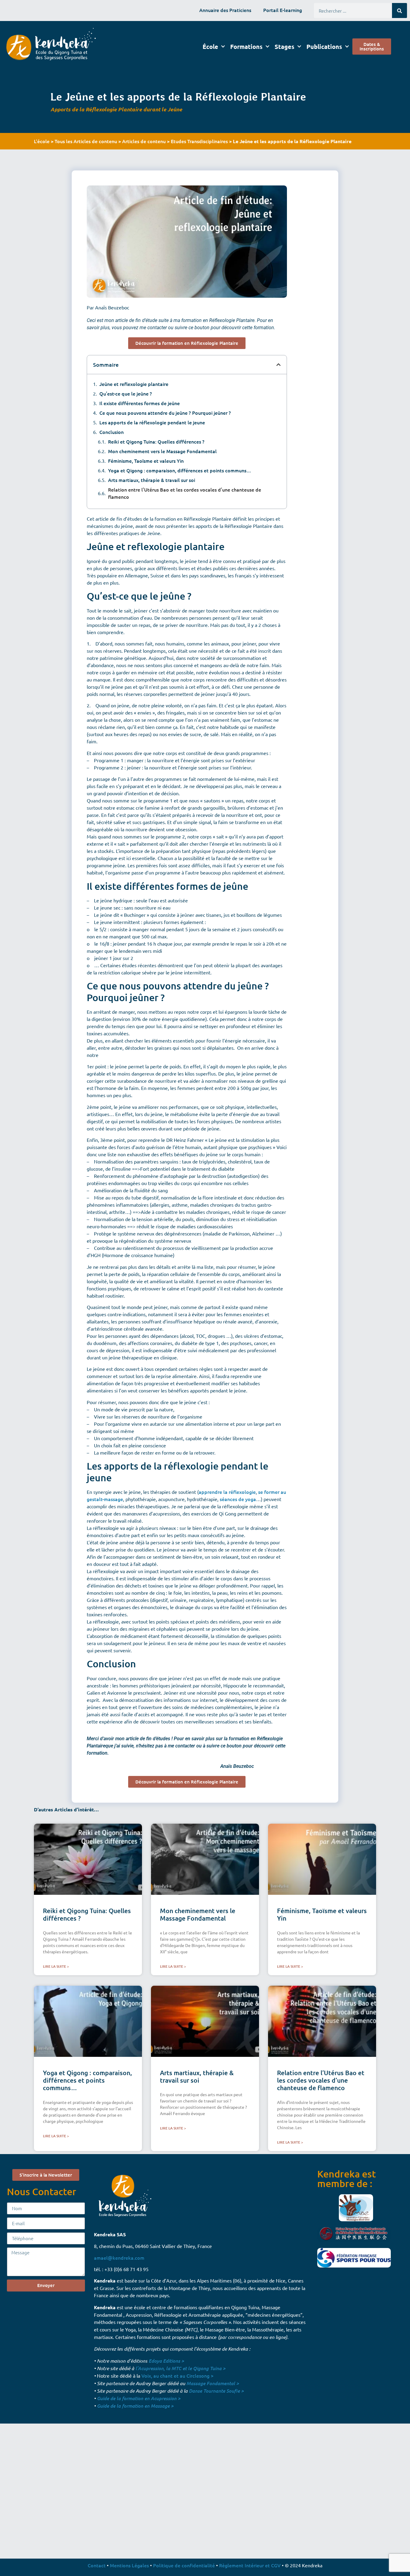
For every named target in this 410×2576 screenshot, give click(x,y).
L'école (42, 141)
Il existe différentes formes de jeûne (140, 403)
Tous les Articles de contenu (86, 141)
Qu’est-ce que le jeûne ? (126, 393)
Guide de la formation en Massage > (135, 2406)
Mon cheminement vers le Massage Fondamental (162, 451)
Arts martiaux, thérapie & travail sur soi (152, 480)
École (210, 47)
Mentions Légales (129, 2565)
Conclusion (112, 432)
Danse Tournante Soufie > (216, 2391)
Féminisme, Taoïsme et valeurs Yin (146, 461)
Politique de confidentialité (184, 2565)
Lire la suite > (56, 1966)
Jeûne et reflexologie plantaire (134, 384)
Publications (324, 47)
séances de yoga (238, 1499)
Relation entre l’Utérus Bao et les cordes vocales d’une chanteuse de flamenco (185, 493)
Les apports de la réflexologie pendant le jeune (152, 422)
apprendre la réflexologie (227, 1492)
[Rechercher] (399, 11)
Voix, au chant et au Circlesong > (177, 2376)
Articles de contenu (144, 141)
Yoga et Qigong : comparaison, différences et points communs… (180, 470)
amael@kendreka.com (119, 2258)
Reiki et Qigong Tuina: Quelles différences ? (156, 441)
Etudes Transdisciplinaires (199, 141)
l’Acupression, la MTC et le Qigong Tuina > (180, 2368)
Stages (285, 47)
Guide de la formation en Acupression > (139, 2398)
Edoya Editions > (166, 2361)
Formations (246, 47)
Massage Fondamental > (213, 2383)
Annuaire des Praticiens (225, 10)
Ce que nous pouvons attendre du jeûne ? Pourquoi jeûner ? (165, 413)
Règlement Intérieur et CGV (250, 2565)
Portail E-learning (283, 10)
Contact (97, 2565)
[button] (279, 365)
